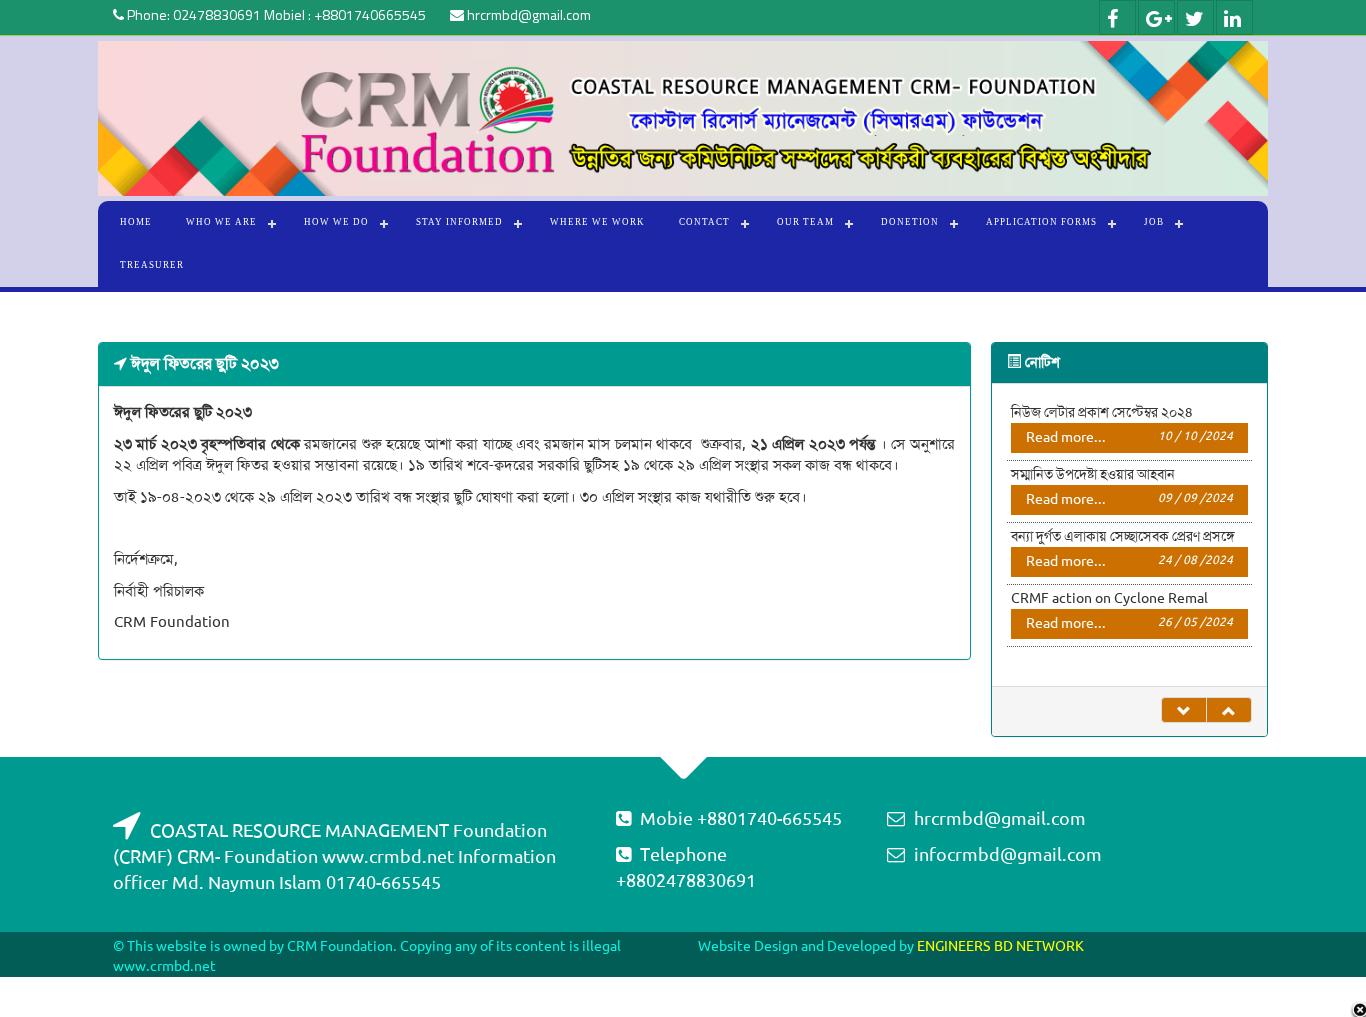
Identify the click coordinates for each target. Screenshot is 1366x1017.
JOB (1154, 222)
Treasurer (152, 265)
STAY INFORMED (459, 222)
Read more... (1130, 437)
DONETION (910, 222)
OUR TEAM (805, 222)
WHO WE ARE (221, 222)
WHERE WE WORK (597, 222)
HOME (136, 222)
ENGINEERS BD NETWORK (1000, 946)
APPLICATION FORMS (1041, 222)
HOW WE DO (336, 222)
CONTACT (704, 222)
